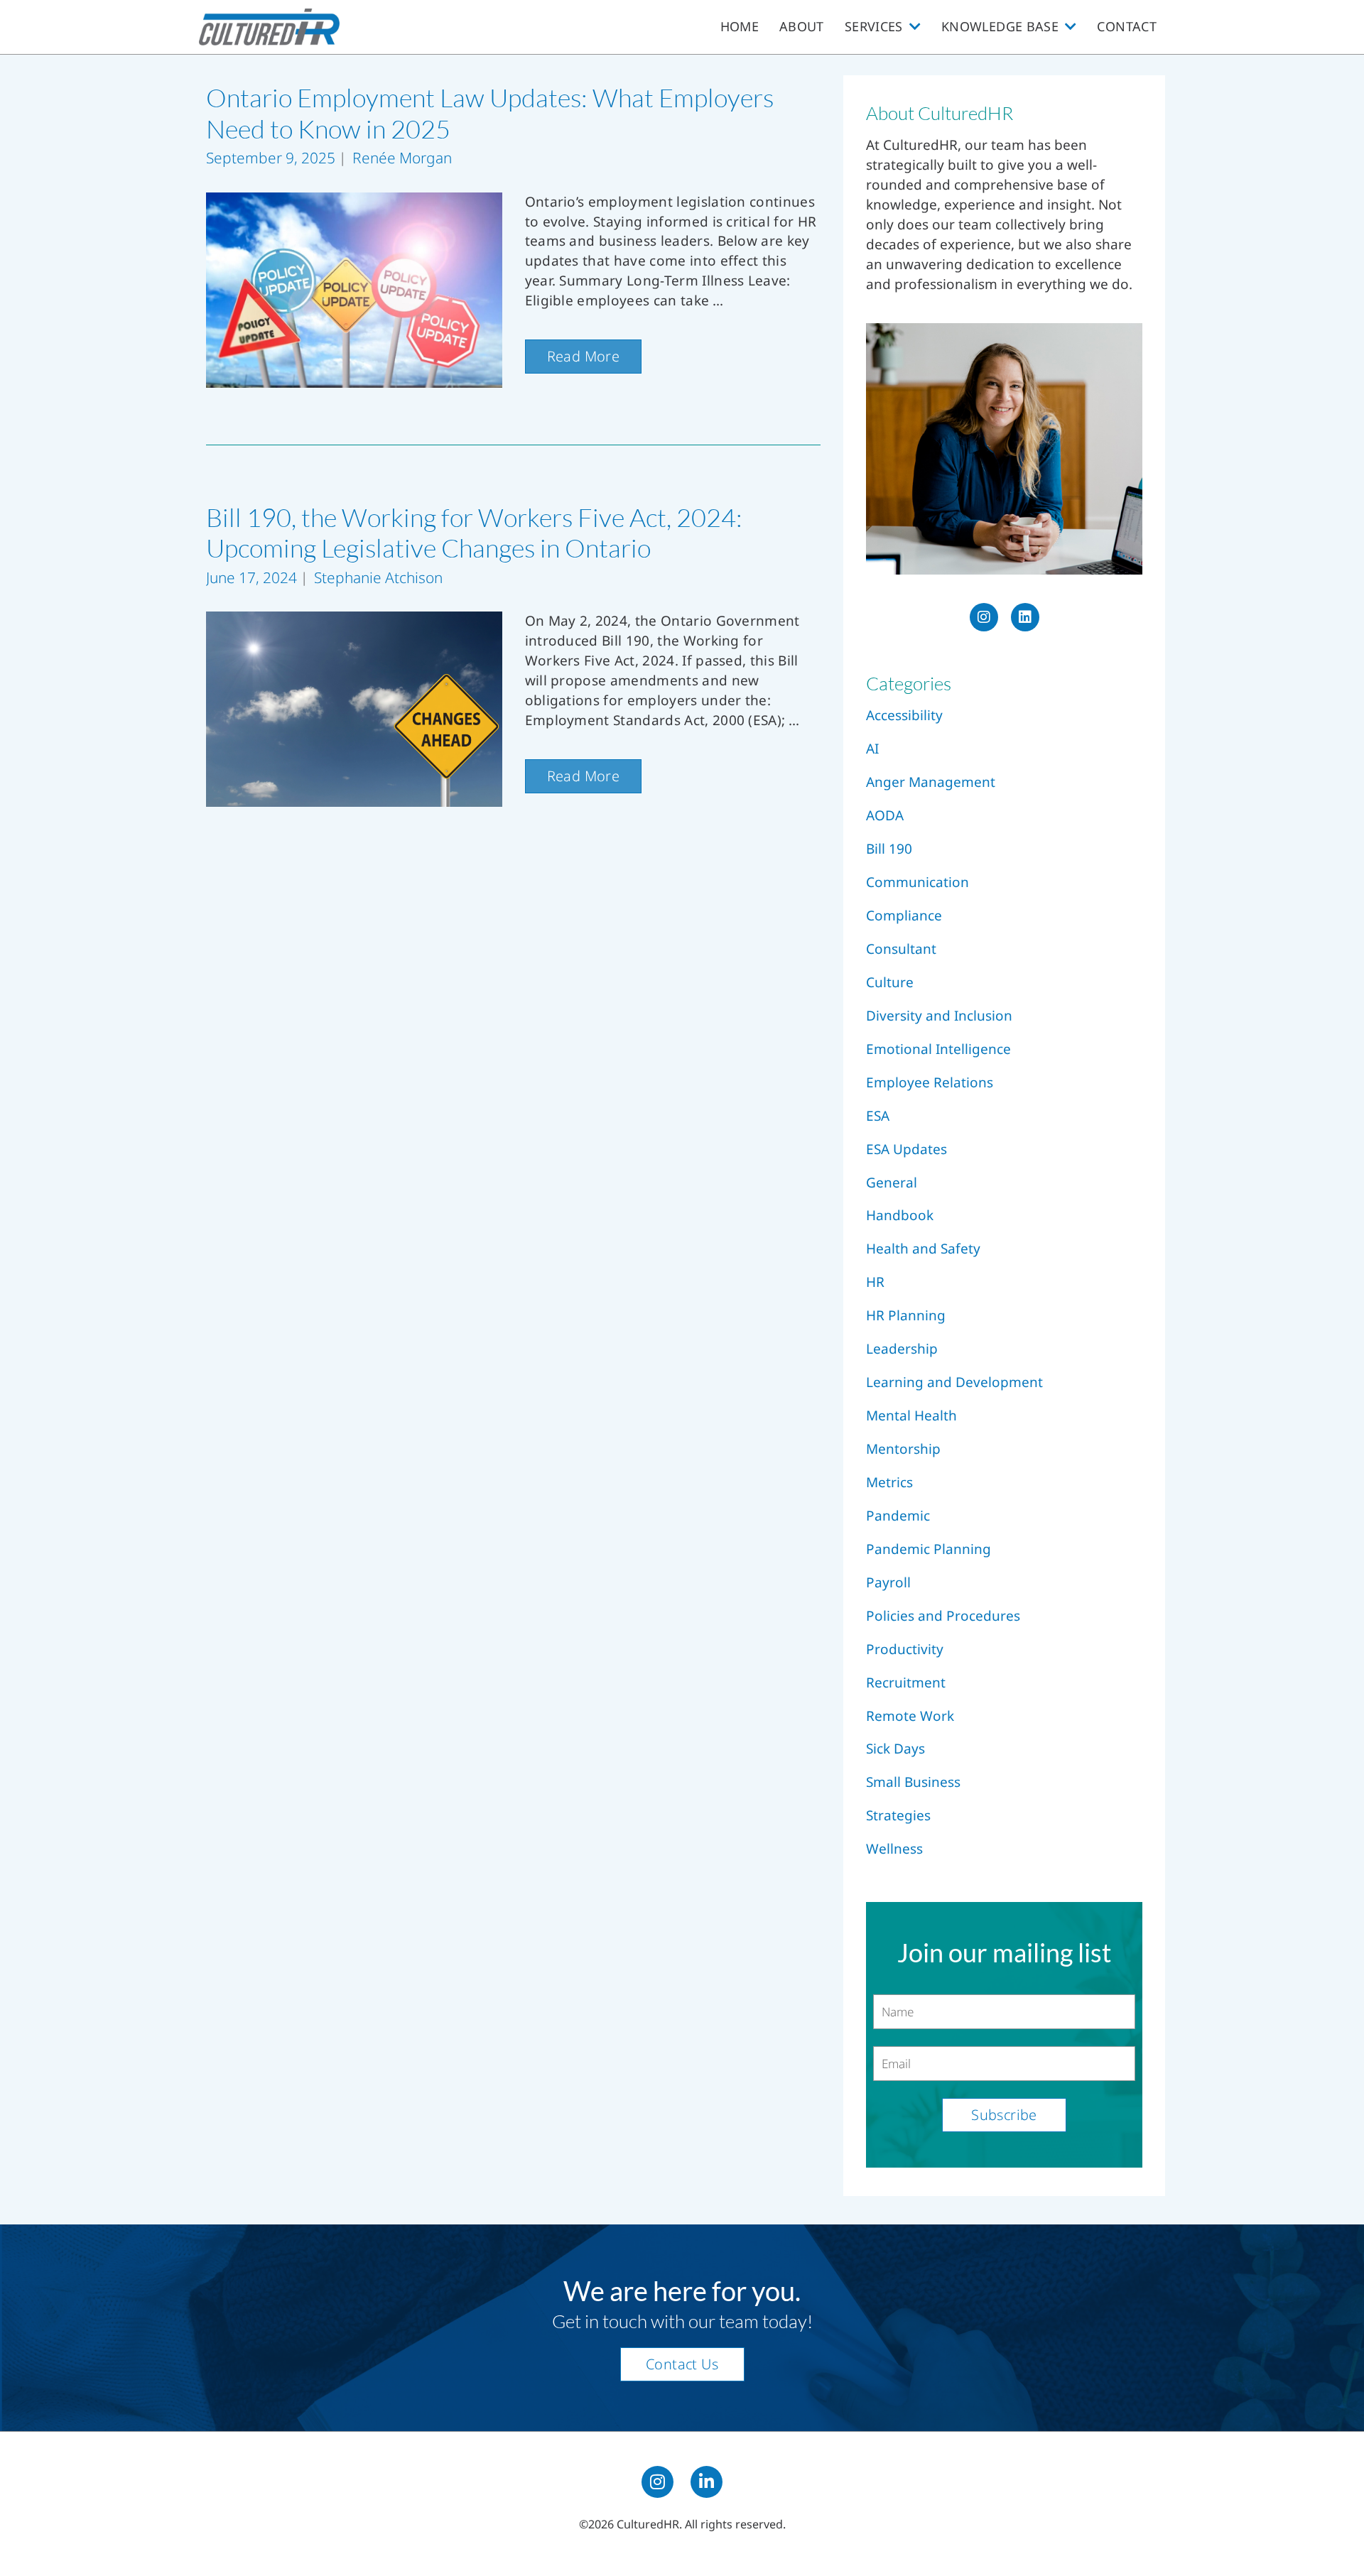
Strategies (898, 1815)
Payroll (888, 1582)
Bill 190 (889, 849)
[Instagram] (984, 617)
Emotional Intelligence (938, 1049)
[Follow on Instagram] (657, 2482)
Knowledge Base (1000, 26)
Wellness (894, 1849)
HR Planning (906, 1315)
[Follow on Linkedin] (707, 2482)
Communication (918, 882)
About (802, 26)
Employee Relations (930, 1082)
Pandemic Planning (929, 1549)
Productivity (905, 1649)
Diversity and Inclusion (939, 1016)
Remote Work (910, 1716)
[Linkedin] (1025, 617)
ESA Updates (906, 1149)
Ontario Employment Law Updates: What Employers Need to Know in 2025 (490, 113)
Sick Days (895, 1749)
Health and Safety (923, 1249)
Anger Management (931, 782)
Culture (890, 982)
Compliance (904, 915)
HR (875, 1282)
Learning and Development (954, 1382)
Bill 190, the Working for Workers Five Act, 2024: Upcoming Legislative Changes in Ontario (474, 533)
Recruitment (906, 1683)
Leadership (902, 1349)
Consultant (901, 949)
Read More (584, 356)
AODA (885, 815)
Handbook (900, 1215)
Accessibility (904, 715)
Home (740, 26)
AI (872, 749)
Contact (1127, 26)
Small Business (913, 1782)
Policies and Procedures (943, 1616)
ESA (878, 1116)
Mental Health (911, 1415)
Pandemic (898, 1516)
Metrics (889, 1482)
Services (874, 26)
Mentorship (903, 1449)
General (892, 1183)
